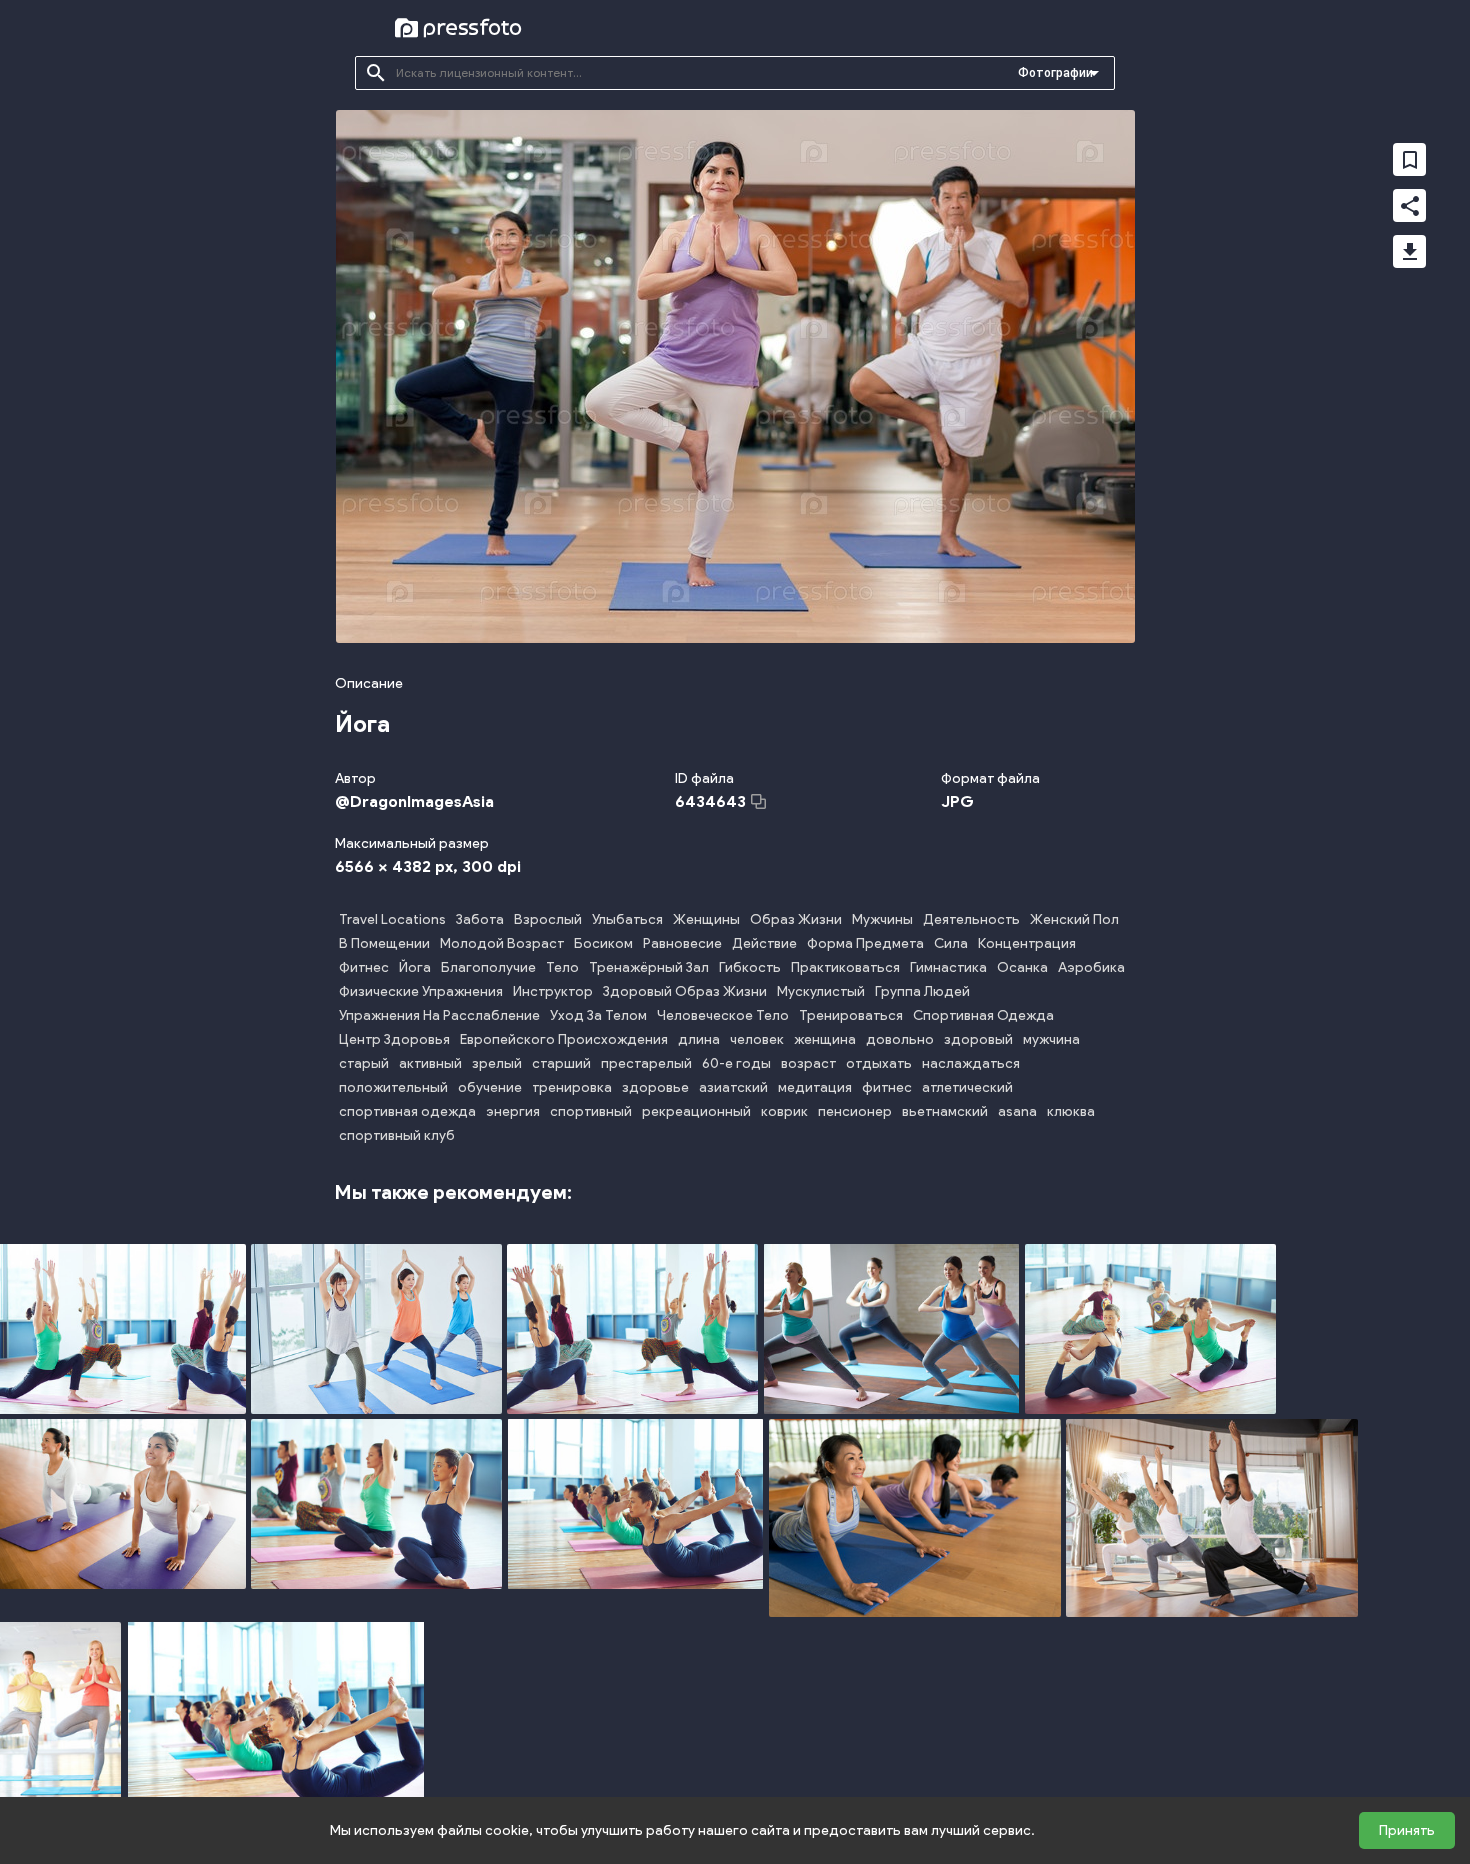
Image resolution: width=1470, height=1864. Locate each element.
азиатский (733, 1087)
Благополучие (488, 967)
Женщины (706, 919)
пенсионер (855, 1111)
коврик (784, 1111)
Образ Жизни (796, 919)
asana (1017, 1111)
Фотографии (1055, 73)
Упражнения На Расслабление (439, 1015)
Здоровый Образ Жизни (685, 991)
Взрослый (548, 919)
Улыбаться (627, 919)
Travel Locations (392, 919)
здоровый (978, 1039)
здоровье (655, 1087)
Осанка (1022, 967)
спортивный (591, 1111)
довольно (900, 1039)
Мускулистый (821, 991)
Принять (1407, 1830)
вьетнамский (945, 1111)
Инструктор (553, 991)
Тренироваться (851, 1015)
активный (430, 1063)
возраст (808, 1063)
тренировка (572, 1087)
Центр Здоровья (394, 1039)
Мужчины (882, 919)
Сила (951, 943)
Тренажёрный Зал (649, 967)
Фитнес (364, 967)
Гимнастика (948, 967)
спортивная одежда (407, 1111)
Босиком (603, 943)
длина (699, 1039)
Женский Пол (1074, 919)
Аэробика (1091, 967)
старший (561, 1063)
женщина (825, 1039)
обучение (490, 1087)
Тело (562, 967)
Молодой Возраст (502, 943)
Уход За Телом (598, 1015)
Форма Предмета (865, 943)
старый (364, 1063)
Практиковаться (845, 967)
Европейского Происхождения (564, 1039)
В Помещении (384, 943)
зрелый (497, 1063)
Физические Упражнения (421, 991)
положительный (393, 1087)
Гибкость (750, 967)
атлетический (967, 1087)
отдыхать (879, 1063)
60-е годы (736, 1063)
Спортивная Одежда (983, 1015)
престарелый (646, 1063)
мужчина (1051, 1039)
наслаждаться (971, 1063)
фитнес (887, 1087)
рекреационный (696, 1111)
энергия (513, 1111)
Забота (480, 919)
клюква (1071, 1111)
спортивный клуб (397, 1135)
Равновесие (682, 943)
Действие (764, 943)
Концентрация (1027, 943)
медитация (815, 1087)
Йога (415, 967)
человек (757, 1039)
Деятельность (971, 919)
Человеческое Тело (723, 1015)
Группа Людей (922, 991)
